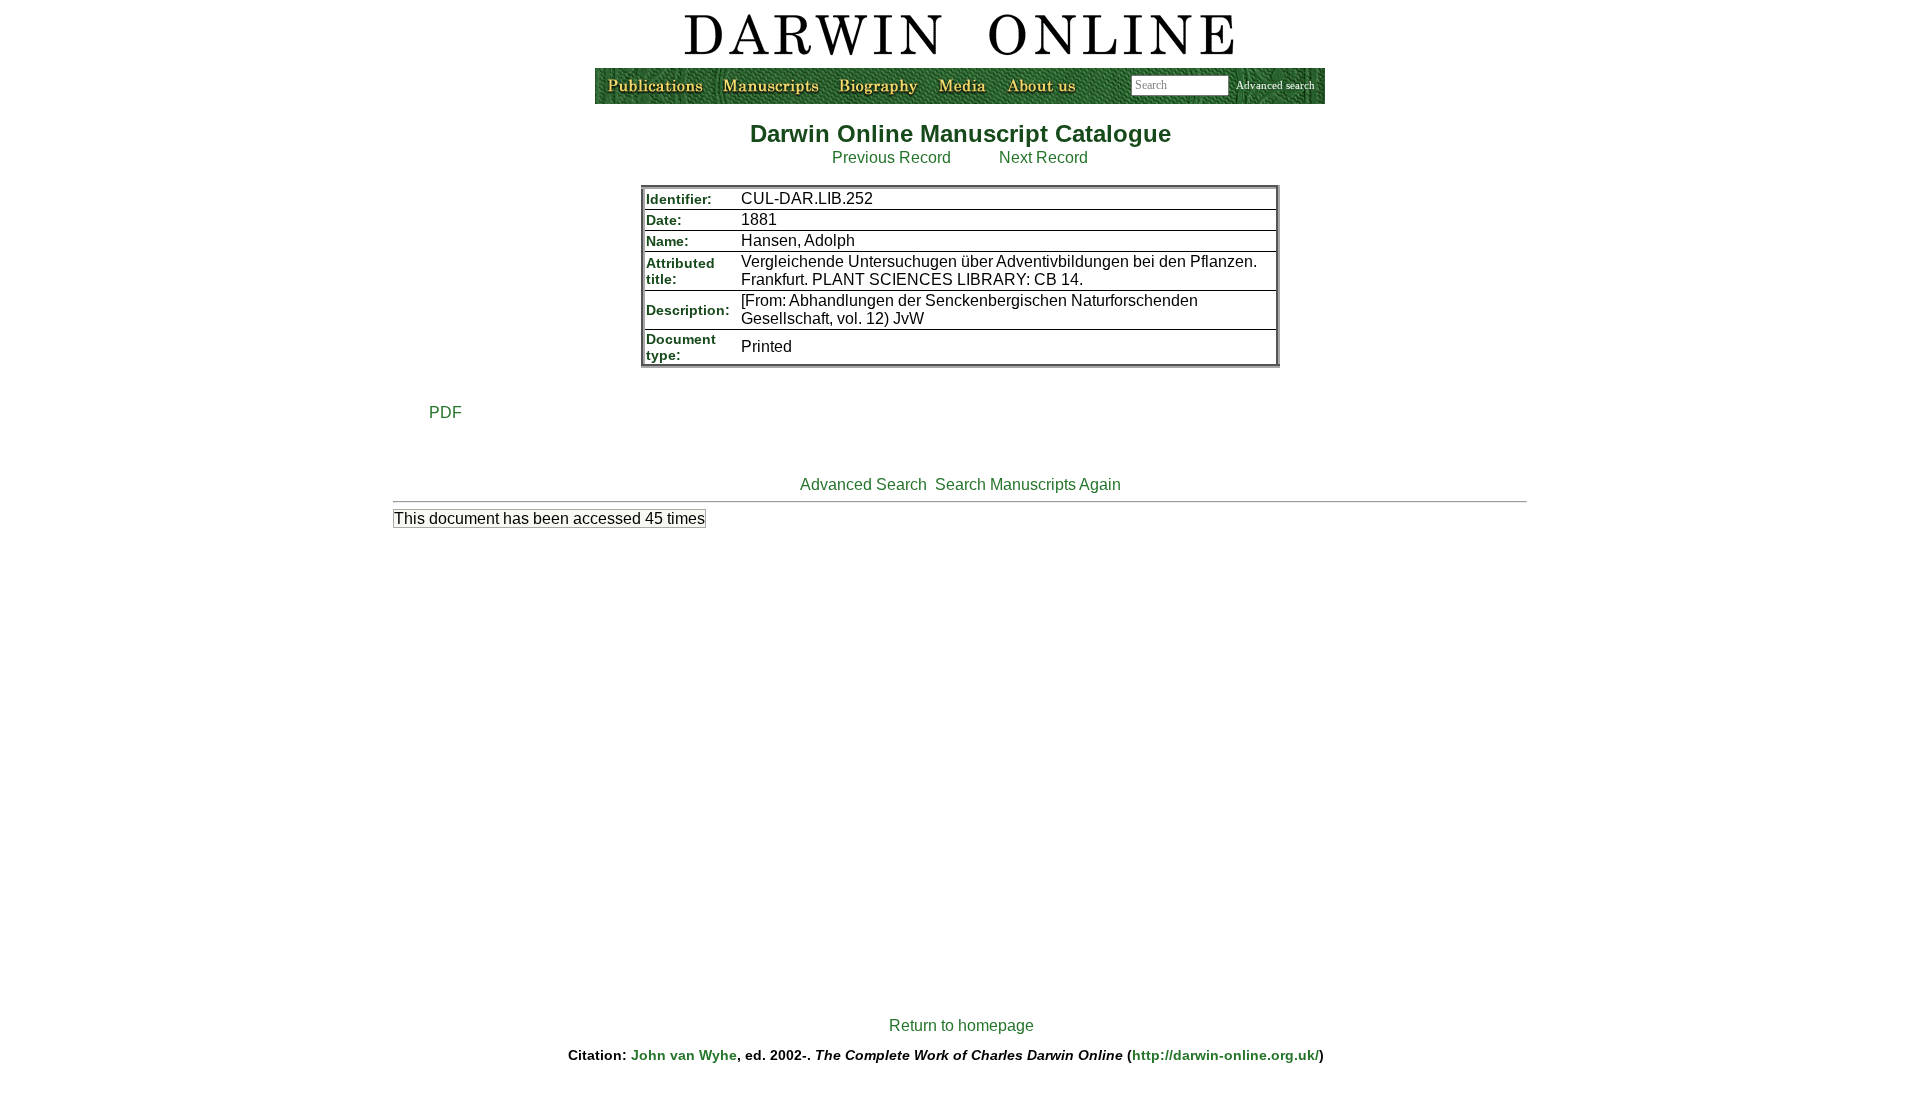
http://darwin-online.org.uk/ (1225, 1055)
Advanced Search (863, 484)
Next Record (1043, 157)
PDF (445, 412)
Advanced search (1275, 85)
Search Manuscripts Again (1028, 484)
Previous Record (891, 157)
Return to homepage (961, 1025)
